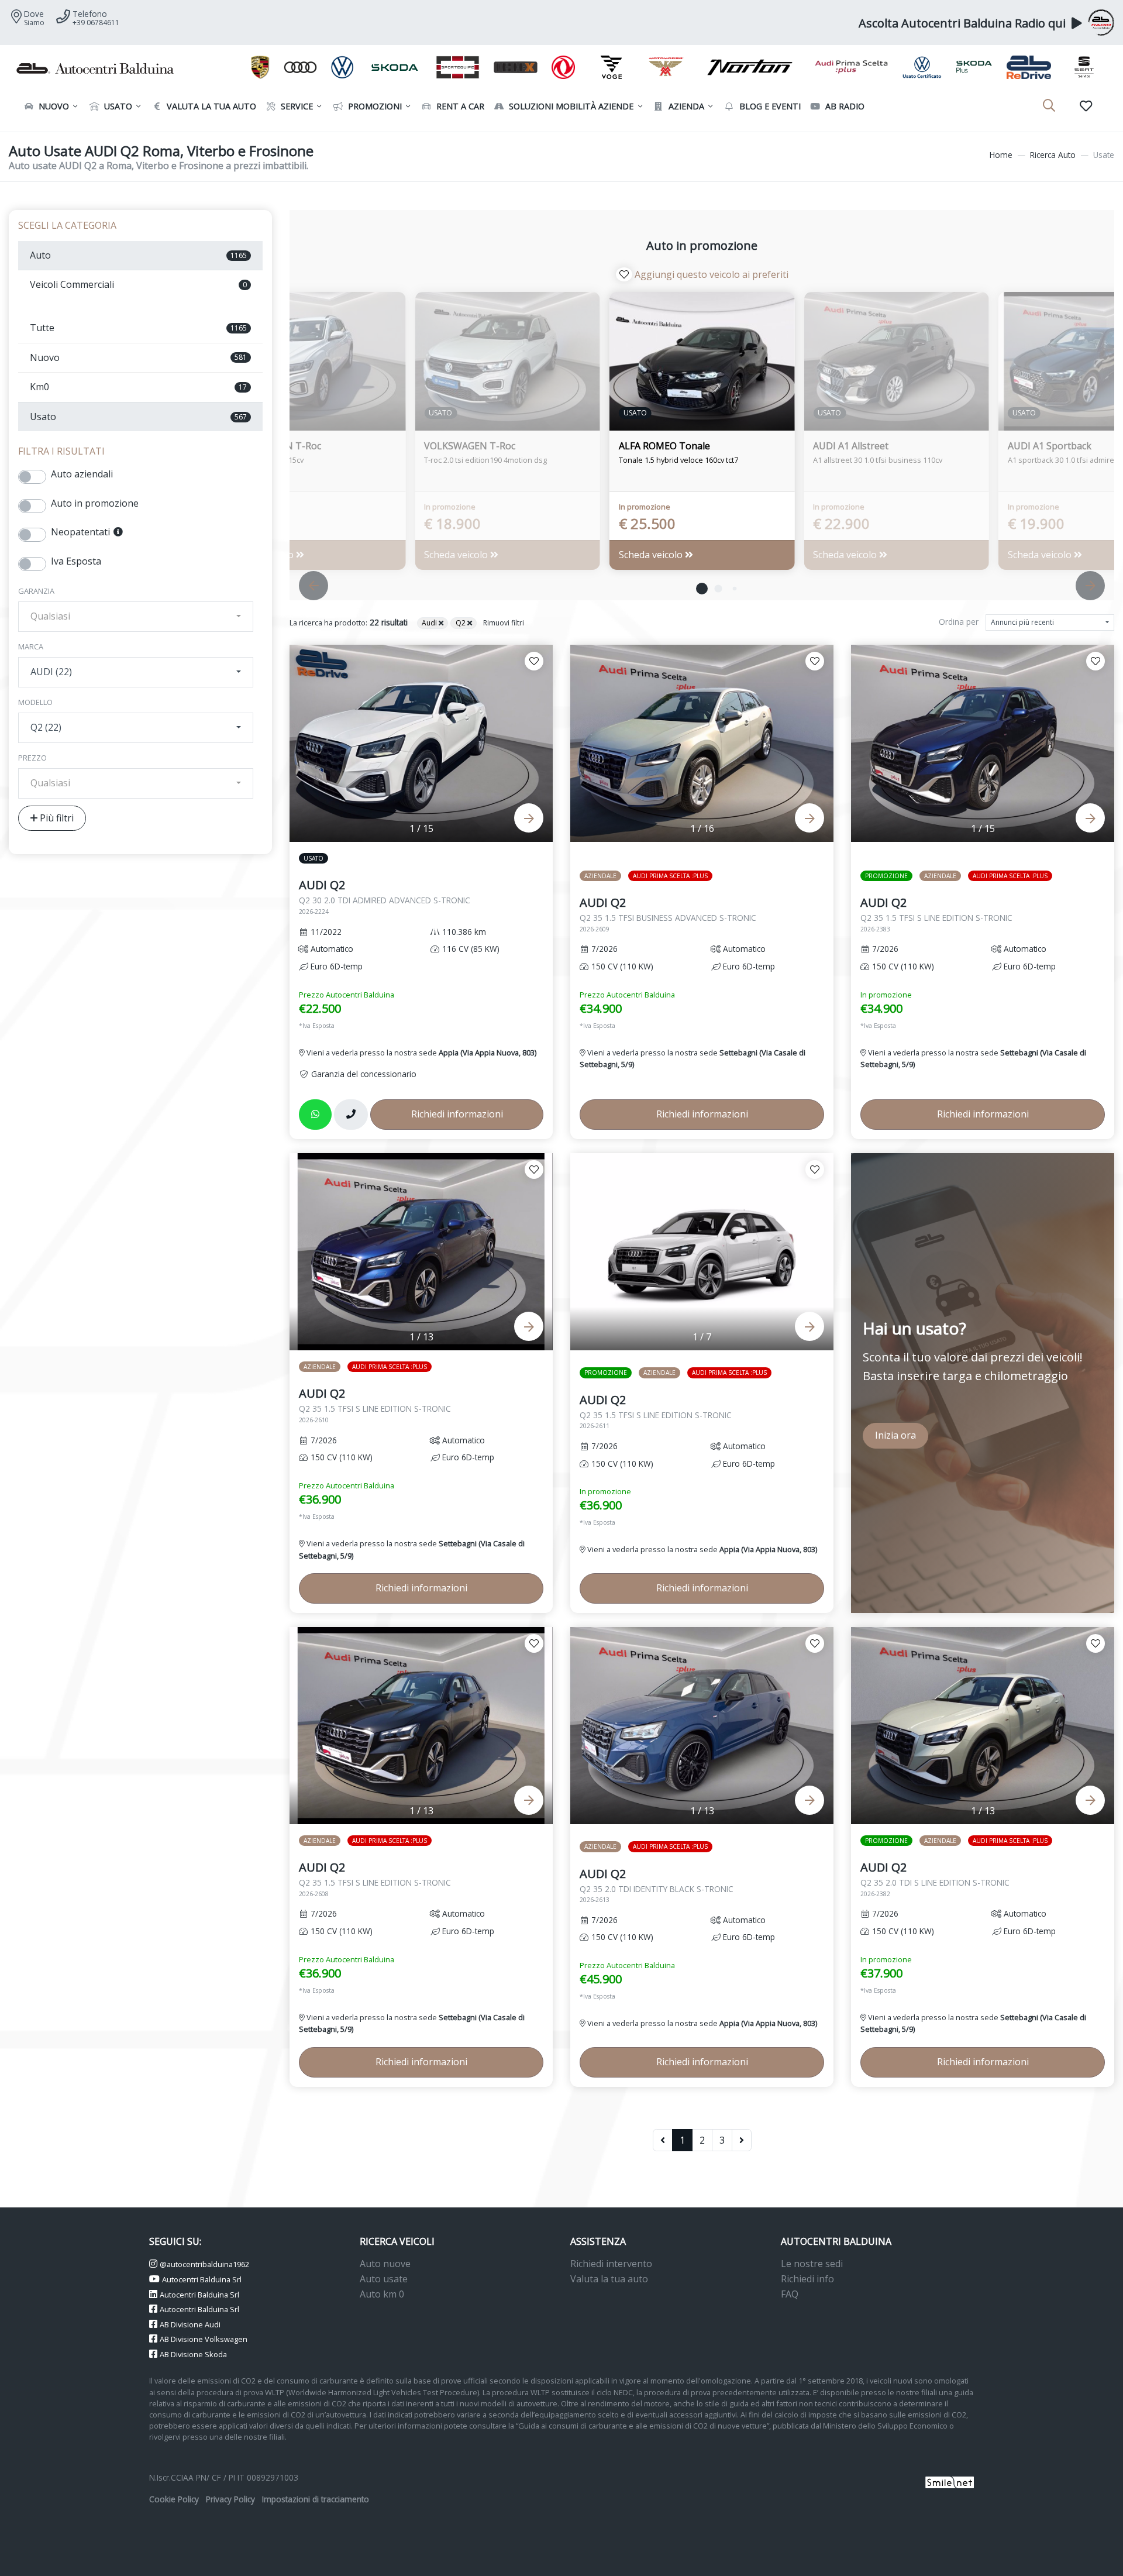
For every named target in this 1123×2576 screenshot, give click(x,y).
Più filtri (56, 818)
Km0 (138, 387)
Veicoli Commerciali (138, 284)
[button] (702, 589)
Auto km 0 (382, 2294)
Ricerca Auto (1053, 155)
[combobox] (136, 617)
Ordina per (959, 622)
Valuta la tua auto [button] (210, 106)
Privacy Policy (230, 2499)
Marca (31, 646)
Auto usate (384, 2279)
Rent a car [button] (459, 106)
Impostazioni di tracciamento (316, 2499)
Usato (117, 106)
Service (296, 106)
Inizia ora (895, 1435)
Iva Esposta (76, 561)
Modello (35, 702)
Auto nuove (385, 2264)
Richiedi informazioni (457, 1114)
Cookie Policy (174, 2499)
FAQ (790, 2294)
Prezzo (32, 758)
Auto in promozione (95, 503)
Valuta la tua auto (609, 2279)
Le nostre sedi (812, 2264)
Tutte (138, 328)
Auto (138, 255)
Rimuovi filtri (504, 623)
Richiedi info (807, 2279)
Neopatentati (82, 532)
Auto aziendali (82, 474)
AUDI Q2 (385, 896)
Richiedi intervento (611, 2264)
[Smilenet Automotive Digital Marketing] (950, 2481)
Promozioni (374, 106)
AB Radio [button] (844, 106)
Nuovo (53, 106)
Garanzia (36, 591)
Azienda (685, 106)
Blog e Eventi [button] (769, 106)
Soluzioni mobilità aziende (570, 106)
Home (1001, 155)
